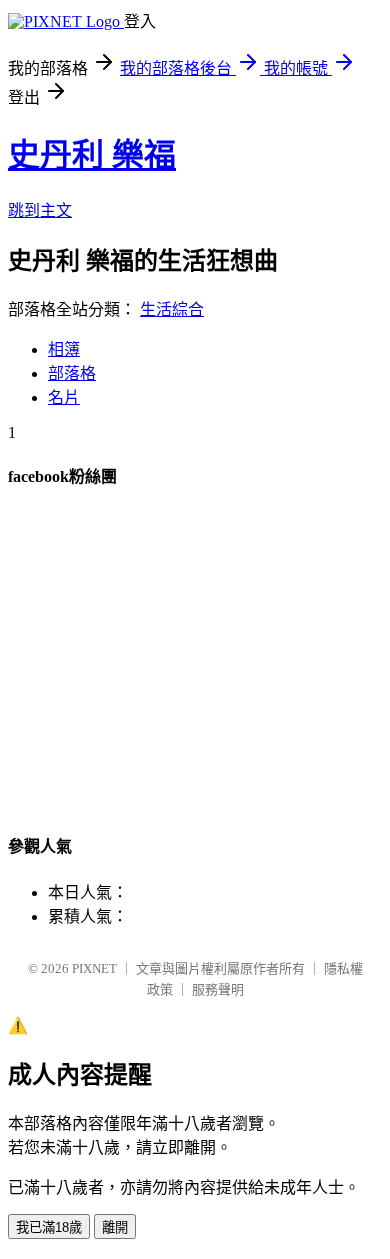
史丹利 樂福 (92, 155)
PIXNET (94, 968)
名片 (64, 397)
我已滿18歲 (49, 1227)
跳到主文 (40, 210)
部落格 (72, 373)
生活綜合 (172, 309)
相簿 (64, 349)
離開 (115, 1227)
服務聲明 (218, 989)
